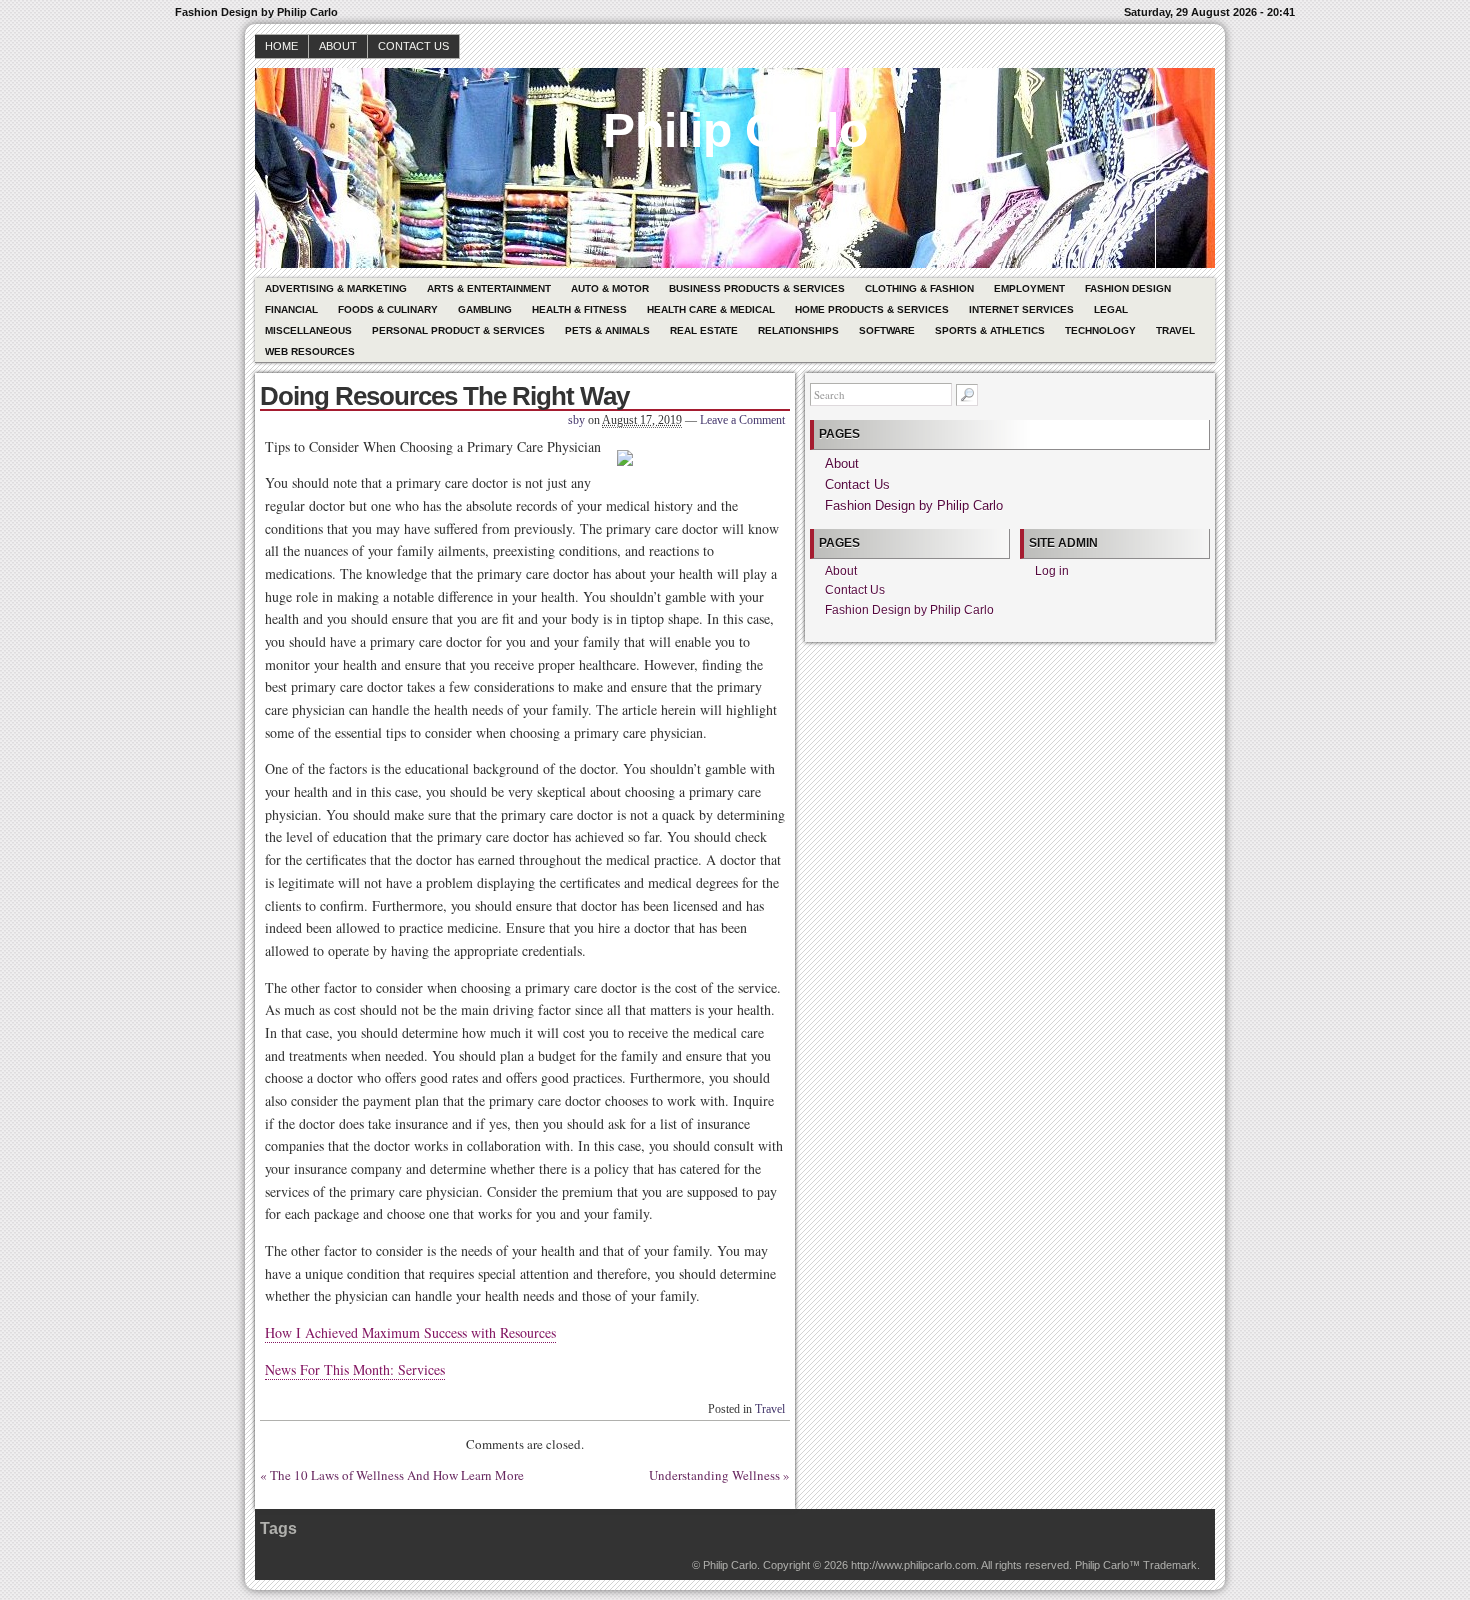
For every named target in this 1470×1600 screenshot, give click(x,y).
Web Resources (310, 351)
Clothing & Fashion (919, 288)
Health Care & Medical (711, 309)
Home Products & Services (872, 309)
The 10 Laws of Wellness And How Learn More (397, 1475)
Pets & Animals (607, 330)
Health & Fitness (579, 309)
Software (887, 330)
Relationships (798, 330)
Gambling (485, 309)
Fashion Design (1128, 288)
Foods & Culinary (388, 309)
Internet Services (1021, 309)
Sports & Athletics (990, 330)
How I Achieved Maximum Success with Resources (410, 1332)
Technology (1100, 330)
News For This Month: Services (355, 1369)
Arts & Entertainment (489, 288)
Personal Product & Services (458, 330)
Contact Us (413, 46)
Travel (1175, 330)
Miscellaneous (308, 330)
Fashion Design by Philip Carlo (914, 505)
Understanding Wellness (714, 1475)
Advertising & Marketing (336, 288)
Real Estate (704, 330)
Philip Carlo (735, 130)
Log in (1052, 571)
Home (281, 46)
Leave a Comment (742, 420)
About (338, 46)
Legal (1111, 309)
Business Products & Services (757, 288)
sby (576, 420)
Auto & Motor (610, 288)
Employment (1029, 288)
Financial (291, 309)
